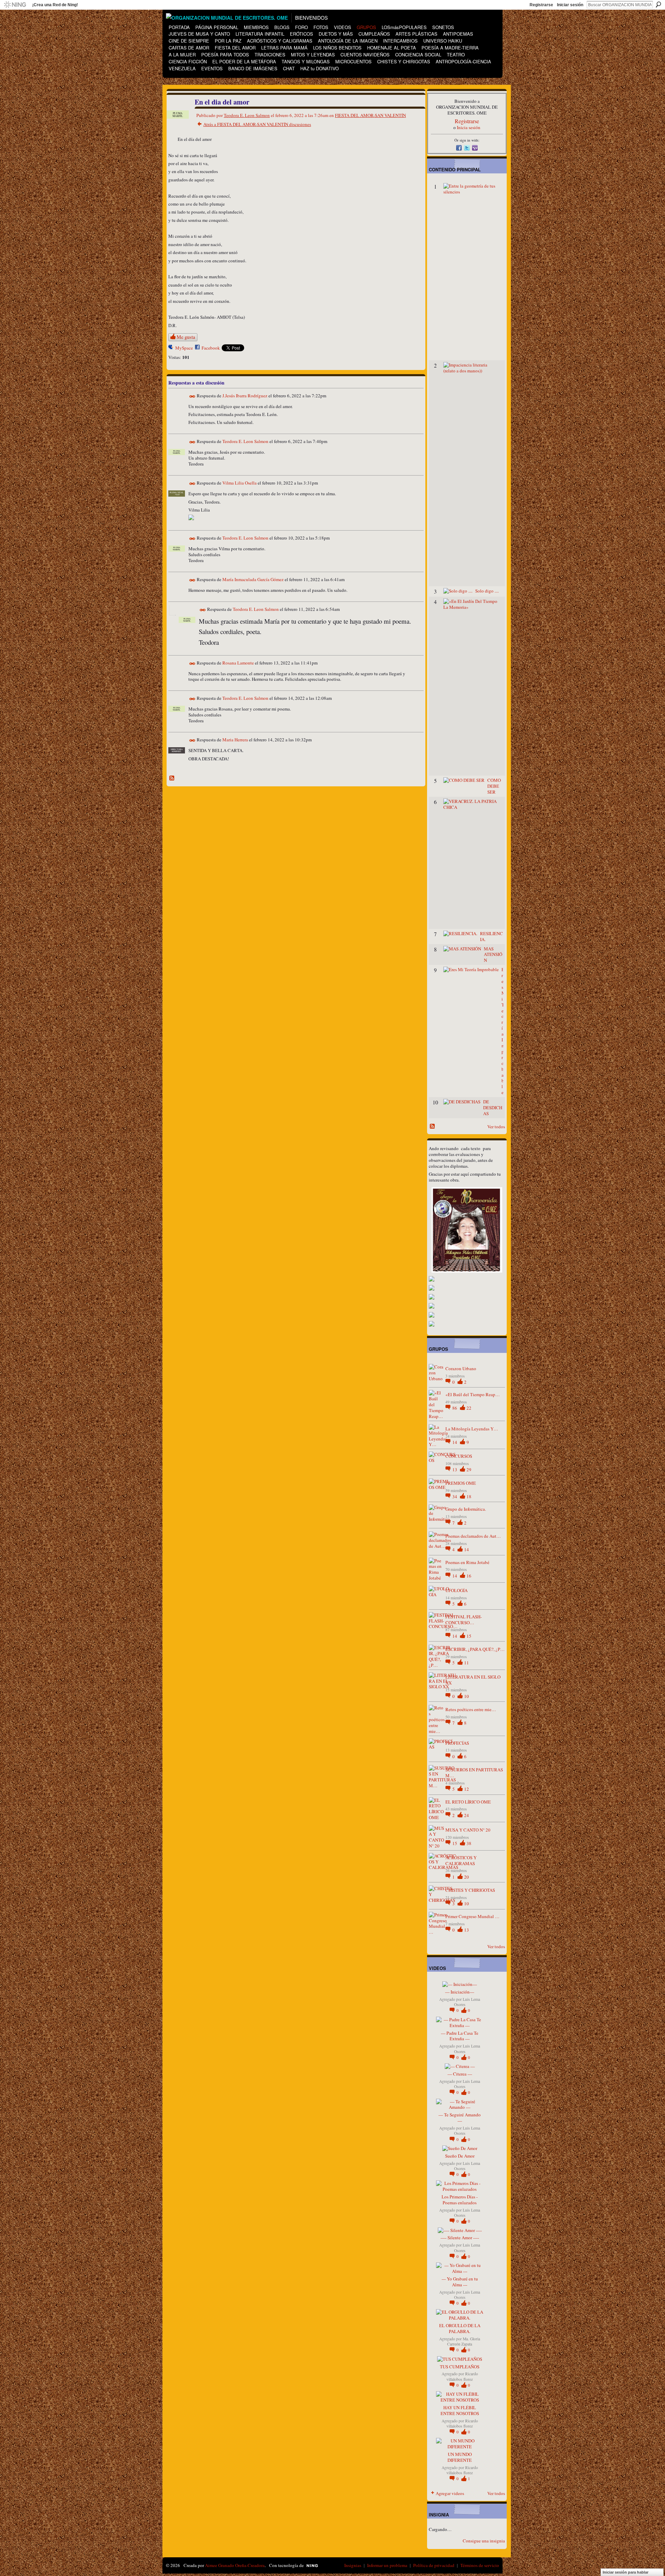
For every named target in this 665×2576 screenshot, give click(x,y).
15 (469, 1636)
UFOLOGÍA (456, 1590)
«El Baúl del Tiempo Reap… (473, 1394)
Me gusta (186, 337)
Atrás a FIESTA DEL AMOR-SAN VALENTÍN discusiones (257, 124)
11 (467, 1663)
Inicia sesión (469, 127)
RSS (172, 778)
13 (455, 1470)
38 (469, 1843)
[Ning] (15, 5)
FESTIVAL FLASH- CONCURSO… (464, 1620)
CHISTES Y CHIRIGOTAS (470, 1890)
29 (469, 1470)
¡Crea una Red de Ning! (55, 5)
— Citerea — (460, 2074)
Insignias (353, 2565)
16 (469, 1576)
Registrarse (541, 5)
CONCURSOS (459, 1456)
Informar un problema (387, 2565)
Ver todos (496, 1127)
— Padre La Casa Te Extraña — (460, 2036)
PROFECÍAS (457, 1743)
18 (469, 1497)
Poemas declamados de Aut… (473, 1536)
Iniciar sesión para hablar (626, 2572)
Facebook (211, 348)
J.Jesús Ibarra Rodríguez (245, 396)
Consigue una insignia (484, 2541)
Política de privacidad (434, 2565)
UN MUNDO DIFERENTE (460, 2457)
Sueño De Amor (460, 2156)
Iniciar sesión (570, 5)
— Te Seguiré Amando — (460, 2118)
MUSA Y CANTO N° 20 (468, 1830)
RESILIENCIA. (491, 936)
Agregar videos (450, 2493)
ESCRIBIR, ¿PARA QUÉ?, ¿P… (475, 1649)
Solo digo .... (487, 591)
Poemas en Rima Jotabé (467, 1562)
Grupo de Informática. (466, 1509)
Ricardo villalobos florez (462, 2376)
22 (469, 1408)
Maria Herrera (235, 740)
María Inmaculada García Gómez (253, 579)
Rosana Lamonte (238, 663)
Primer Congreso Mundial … (472, 1916)
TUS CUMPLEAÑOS (460, 2367)
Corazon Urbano (461, 1368)
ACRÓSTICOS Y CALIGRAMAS (461, 1860)
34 (455, 1497)
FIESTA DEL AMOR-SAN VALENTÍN (370, 115)
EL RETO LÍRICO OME (468, 1802)
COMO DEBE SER (494, 786)
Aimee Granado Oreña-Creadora (235, 2565)
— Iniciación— (460, 1992)
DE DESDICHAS (493, 1108)
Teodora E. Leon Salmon (247, 115)
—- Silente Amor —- (460, 2238)
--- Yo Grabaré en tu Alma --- (460, 2282)
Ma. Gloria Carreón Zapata (464, 2341)
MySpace (184, 348)
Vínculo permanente (192, 396)
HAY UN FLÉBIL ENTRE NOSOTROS (460, 2410)
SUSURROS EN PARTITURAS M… (474, 1773)
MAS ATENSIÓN (493, 955)
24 (467, 1815)
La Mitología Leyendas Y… (472, 1429)
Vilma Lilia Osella (240, 483)
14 (455, 1442)
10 (467, 1696)
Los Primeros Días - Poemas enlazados (460, 2200)
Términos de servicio (480, 2565)
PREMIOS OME (461, 1483)
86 (455, 1408)
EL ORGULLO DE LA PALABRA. (460, 2328)
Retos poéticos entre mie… (471, 1709)
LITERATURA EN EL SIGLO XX (473, 1680)
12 (467, 1789)
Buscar (658, 4)
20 (467, 1877)
